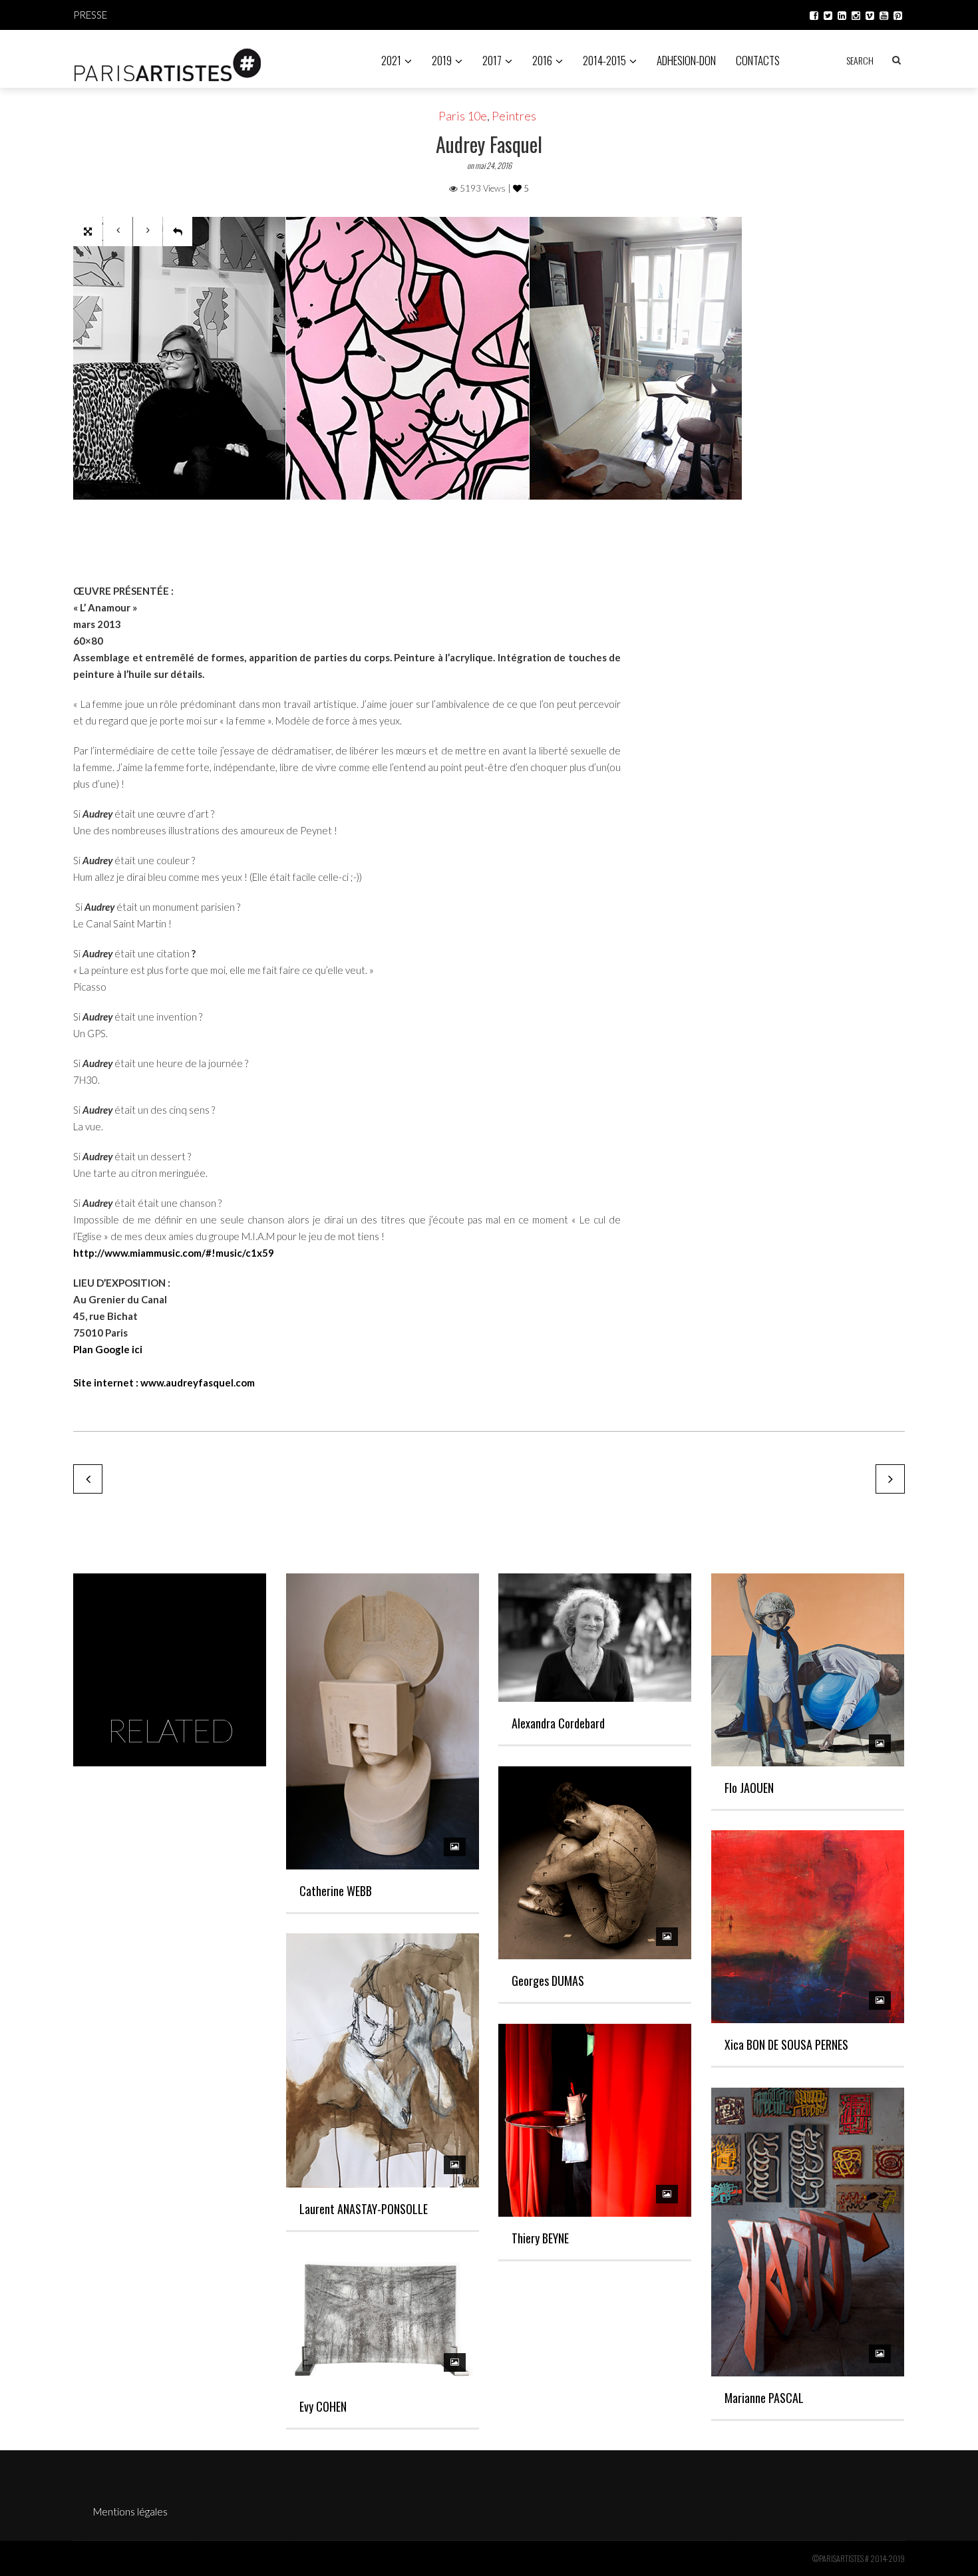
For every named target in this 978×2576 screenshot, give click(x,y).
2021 (391, 60)
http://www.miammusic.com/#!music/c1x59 (174, 1253)
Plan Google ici (108, 1349)
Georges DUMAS (548, 1981)
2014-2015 (604, 60)
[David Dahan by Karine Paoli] (88, 1479)
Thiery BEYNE (540, 2238)
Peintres (514, 116)
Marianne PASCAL (764, 2398)
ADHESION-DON (686, 60)
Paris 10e (463, 116)
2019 (442, 60)
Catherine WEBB (336, 1891)
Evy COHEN (323, 2406)
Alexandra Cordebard (558, 1723)
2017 (492, 60)
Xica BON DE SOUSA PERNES (786, 2044)
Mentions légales (130, 2511)
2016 (542, 60)
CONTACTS (758, 60)
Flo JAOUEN (749, 1788)
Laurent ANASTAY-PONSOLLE (364, 2209)
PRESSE (90, 15)
